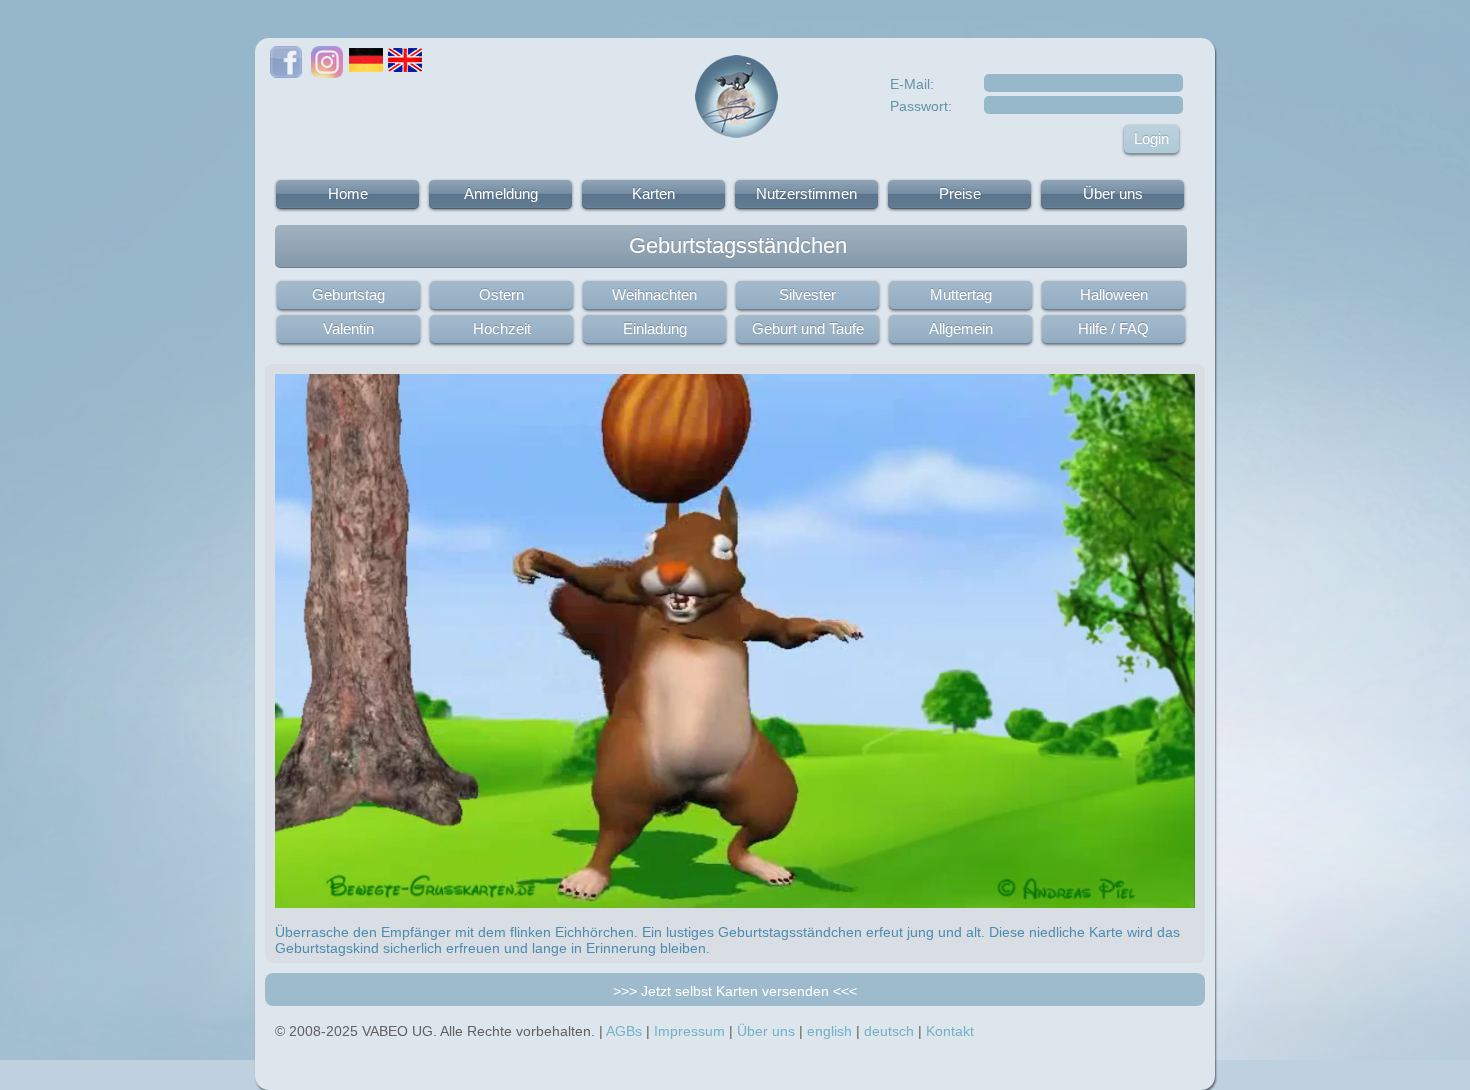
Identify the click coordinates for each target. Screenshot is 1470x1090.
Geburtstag (348, 294)
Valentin (348, 328)
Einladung (655, 328)
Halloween (1114, 294)
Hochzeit (502, 328)
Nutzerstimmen (806, 193)
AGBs (624, 1031)
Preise (960, 193)
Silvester (807, 294)
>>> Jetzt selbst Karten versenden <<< (735, 991)
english (829, 1031)
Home (348, 193)
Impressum (689, 1031)
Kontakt (950, 1031)
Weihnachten (654, 294)
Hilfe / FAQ (1113, 328)
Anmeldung (501, 193)
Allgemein (961, 328)
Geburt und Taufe (808, 328)
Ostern (501, 294)
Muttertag (961, 294)
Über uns (1113, 193)
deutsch (889, 1031)
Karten (653, 193)
